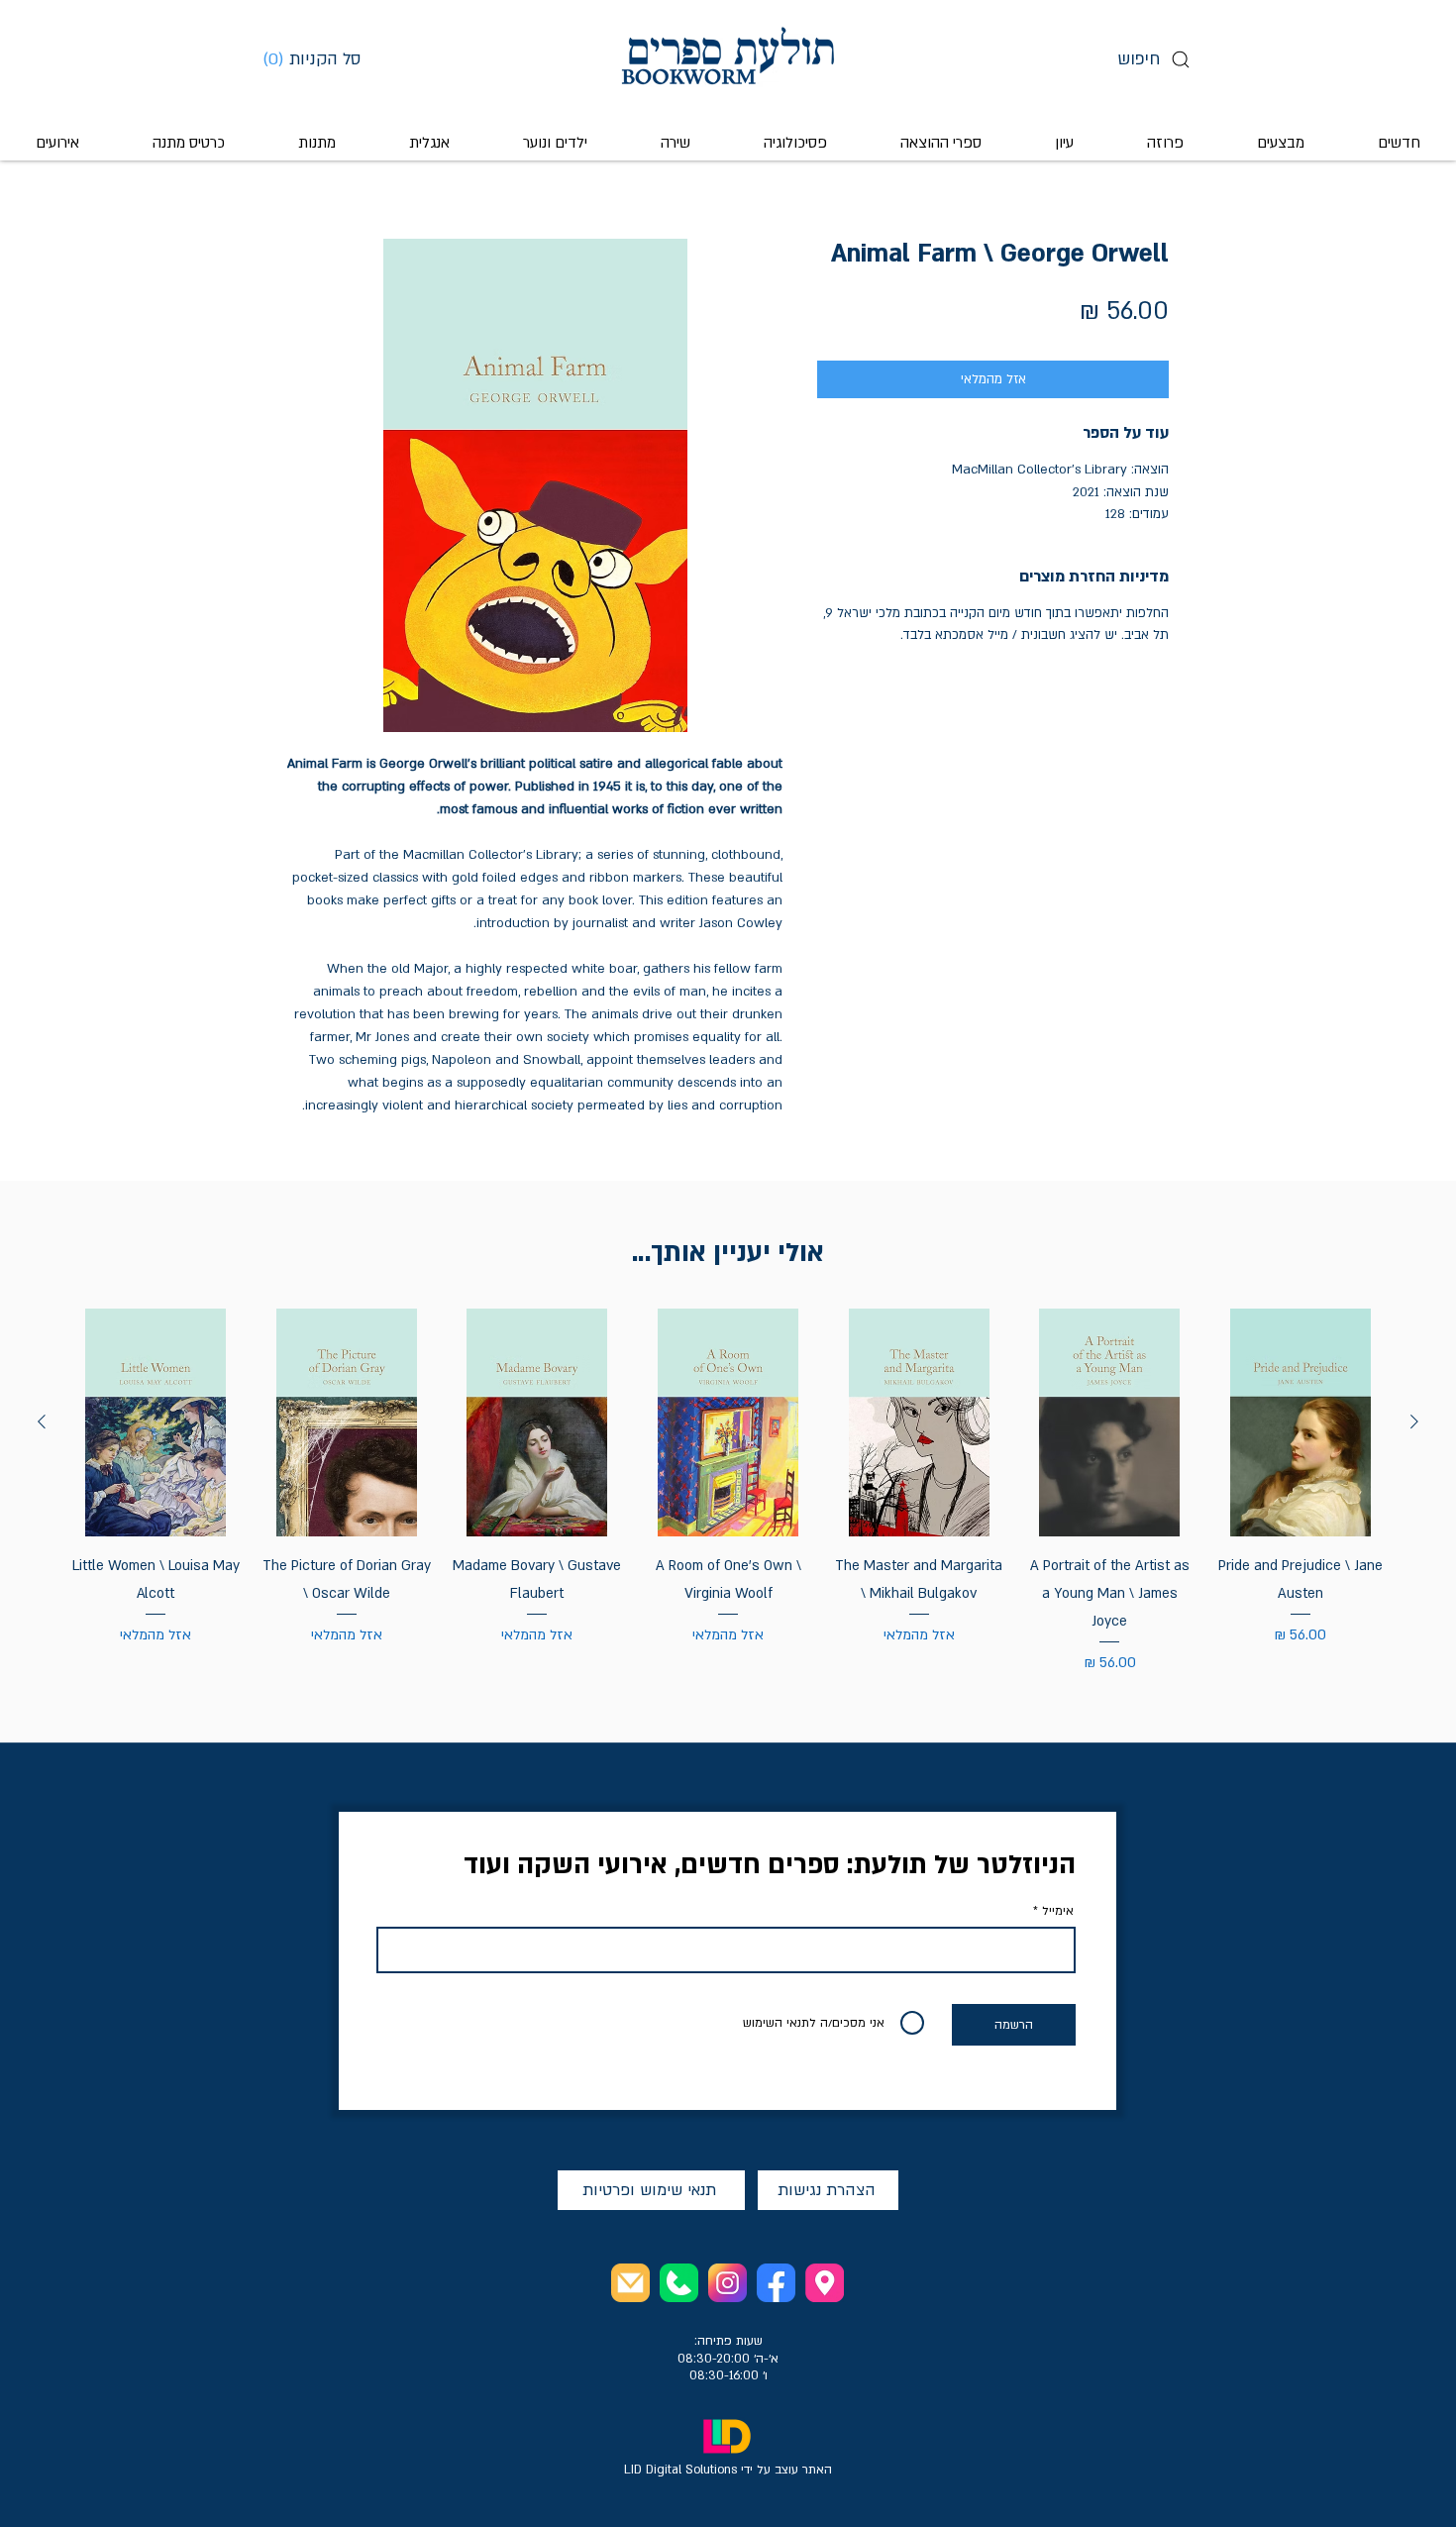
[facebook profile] (776, 2283)
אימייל (1058, 1911)
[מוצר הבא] (42, 1421)
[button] (319, 58)
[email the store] (630, 2283)
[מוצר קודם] (1414, 1421)
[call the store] (679, 2283)
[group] (728, 1492)
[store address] (825, 2283)
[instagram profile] (728, 2283)
